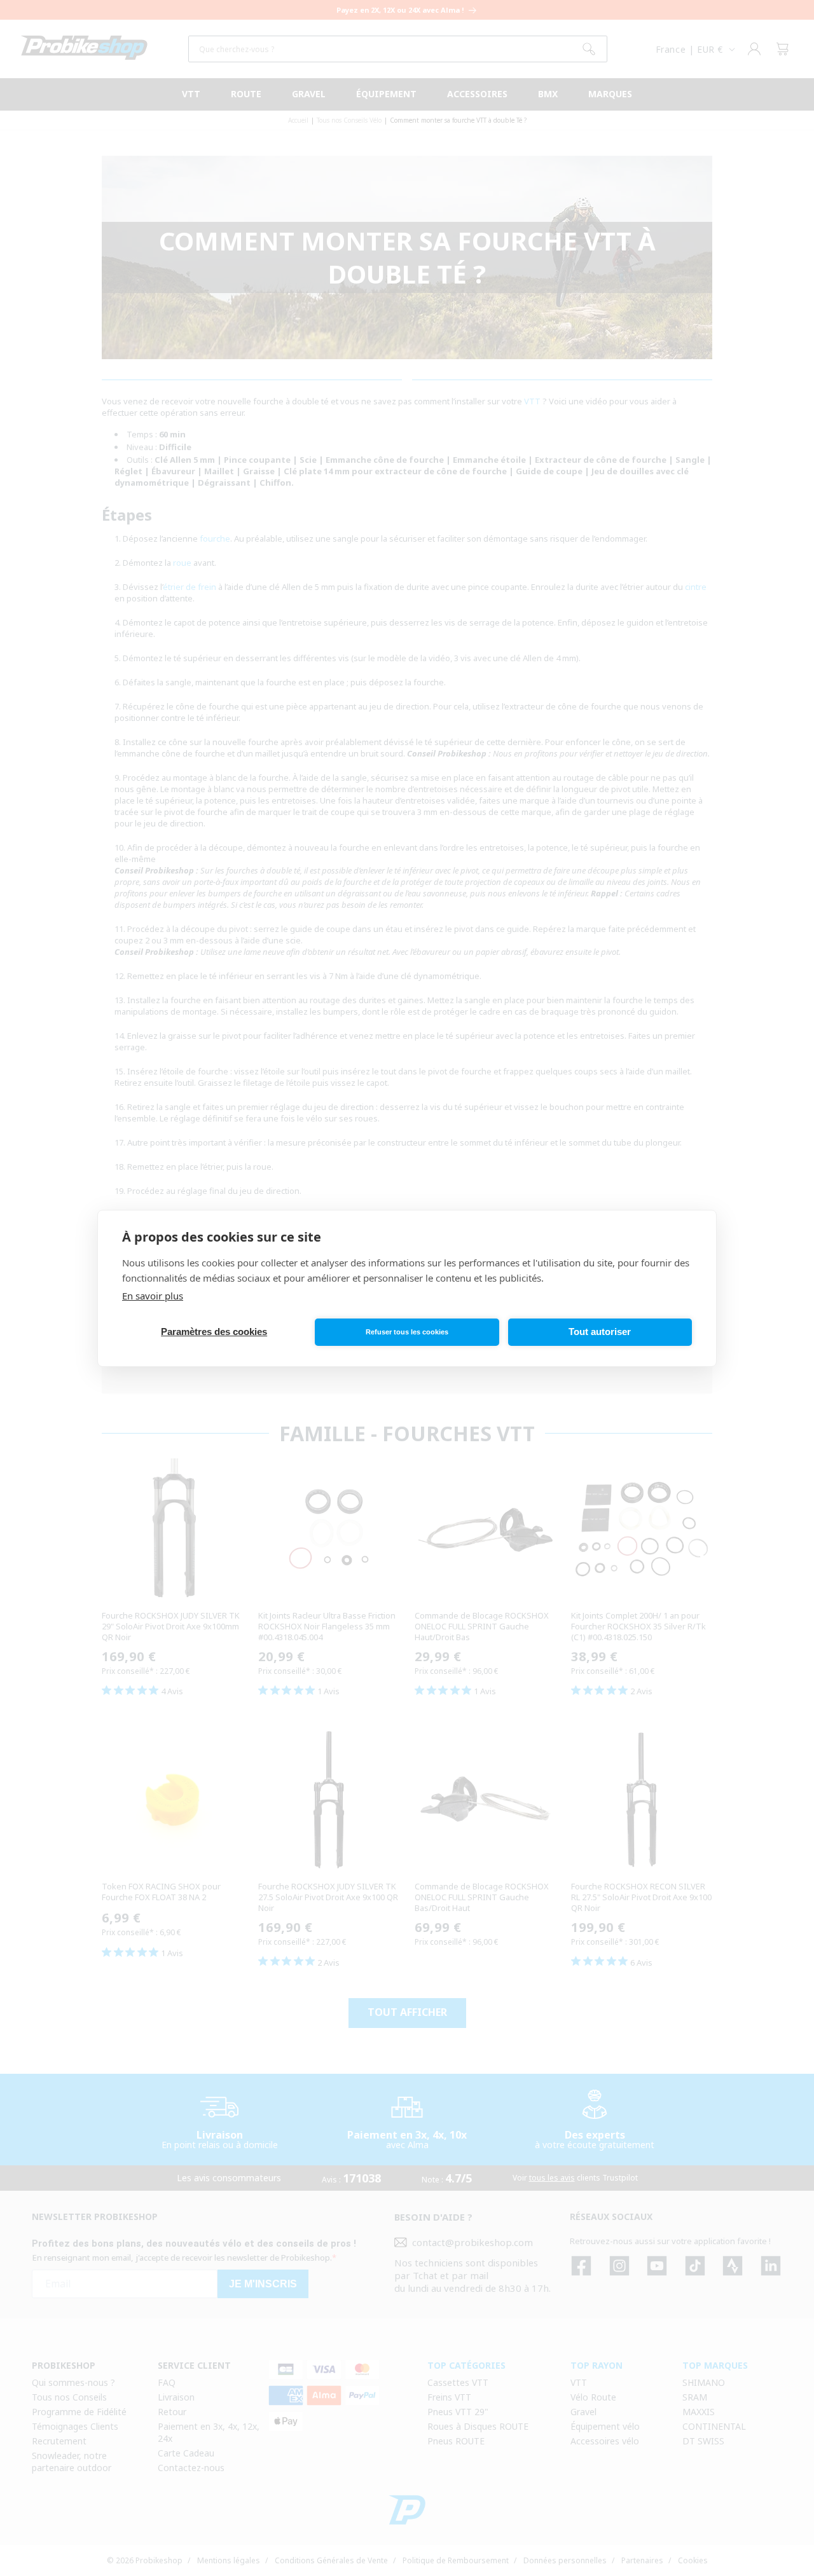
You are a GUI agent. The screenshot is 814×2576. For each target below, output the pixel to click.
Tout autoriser (600, 1332)
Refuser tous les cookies (407, 1332)
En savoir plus (153, 1296)
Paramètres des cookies (214, 1332)
